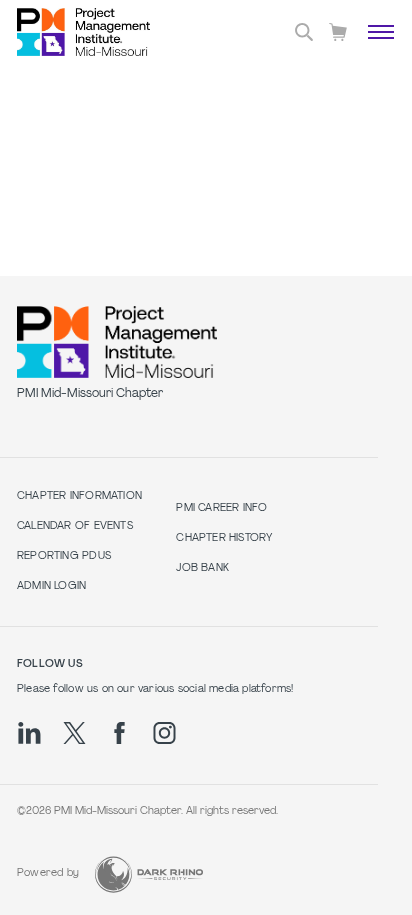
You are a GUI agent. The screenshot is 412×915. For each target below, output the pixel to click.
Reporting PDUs (64, 556)
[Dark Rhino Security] (149, 874)
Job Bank (202, 568)
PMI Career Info (221, 508)
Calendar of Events (75, 526)
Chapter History (224, 538)
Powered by (48, 873)
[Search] (304, 32)
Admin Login (51, 586)
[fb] (119, 733)
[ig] (164, 733)
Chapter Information (79, 496)
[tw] (74, 733)
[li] (29, 733)
